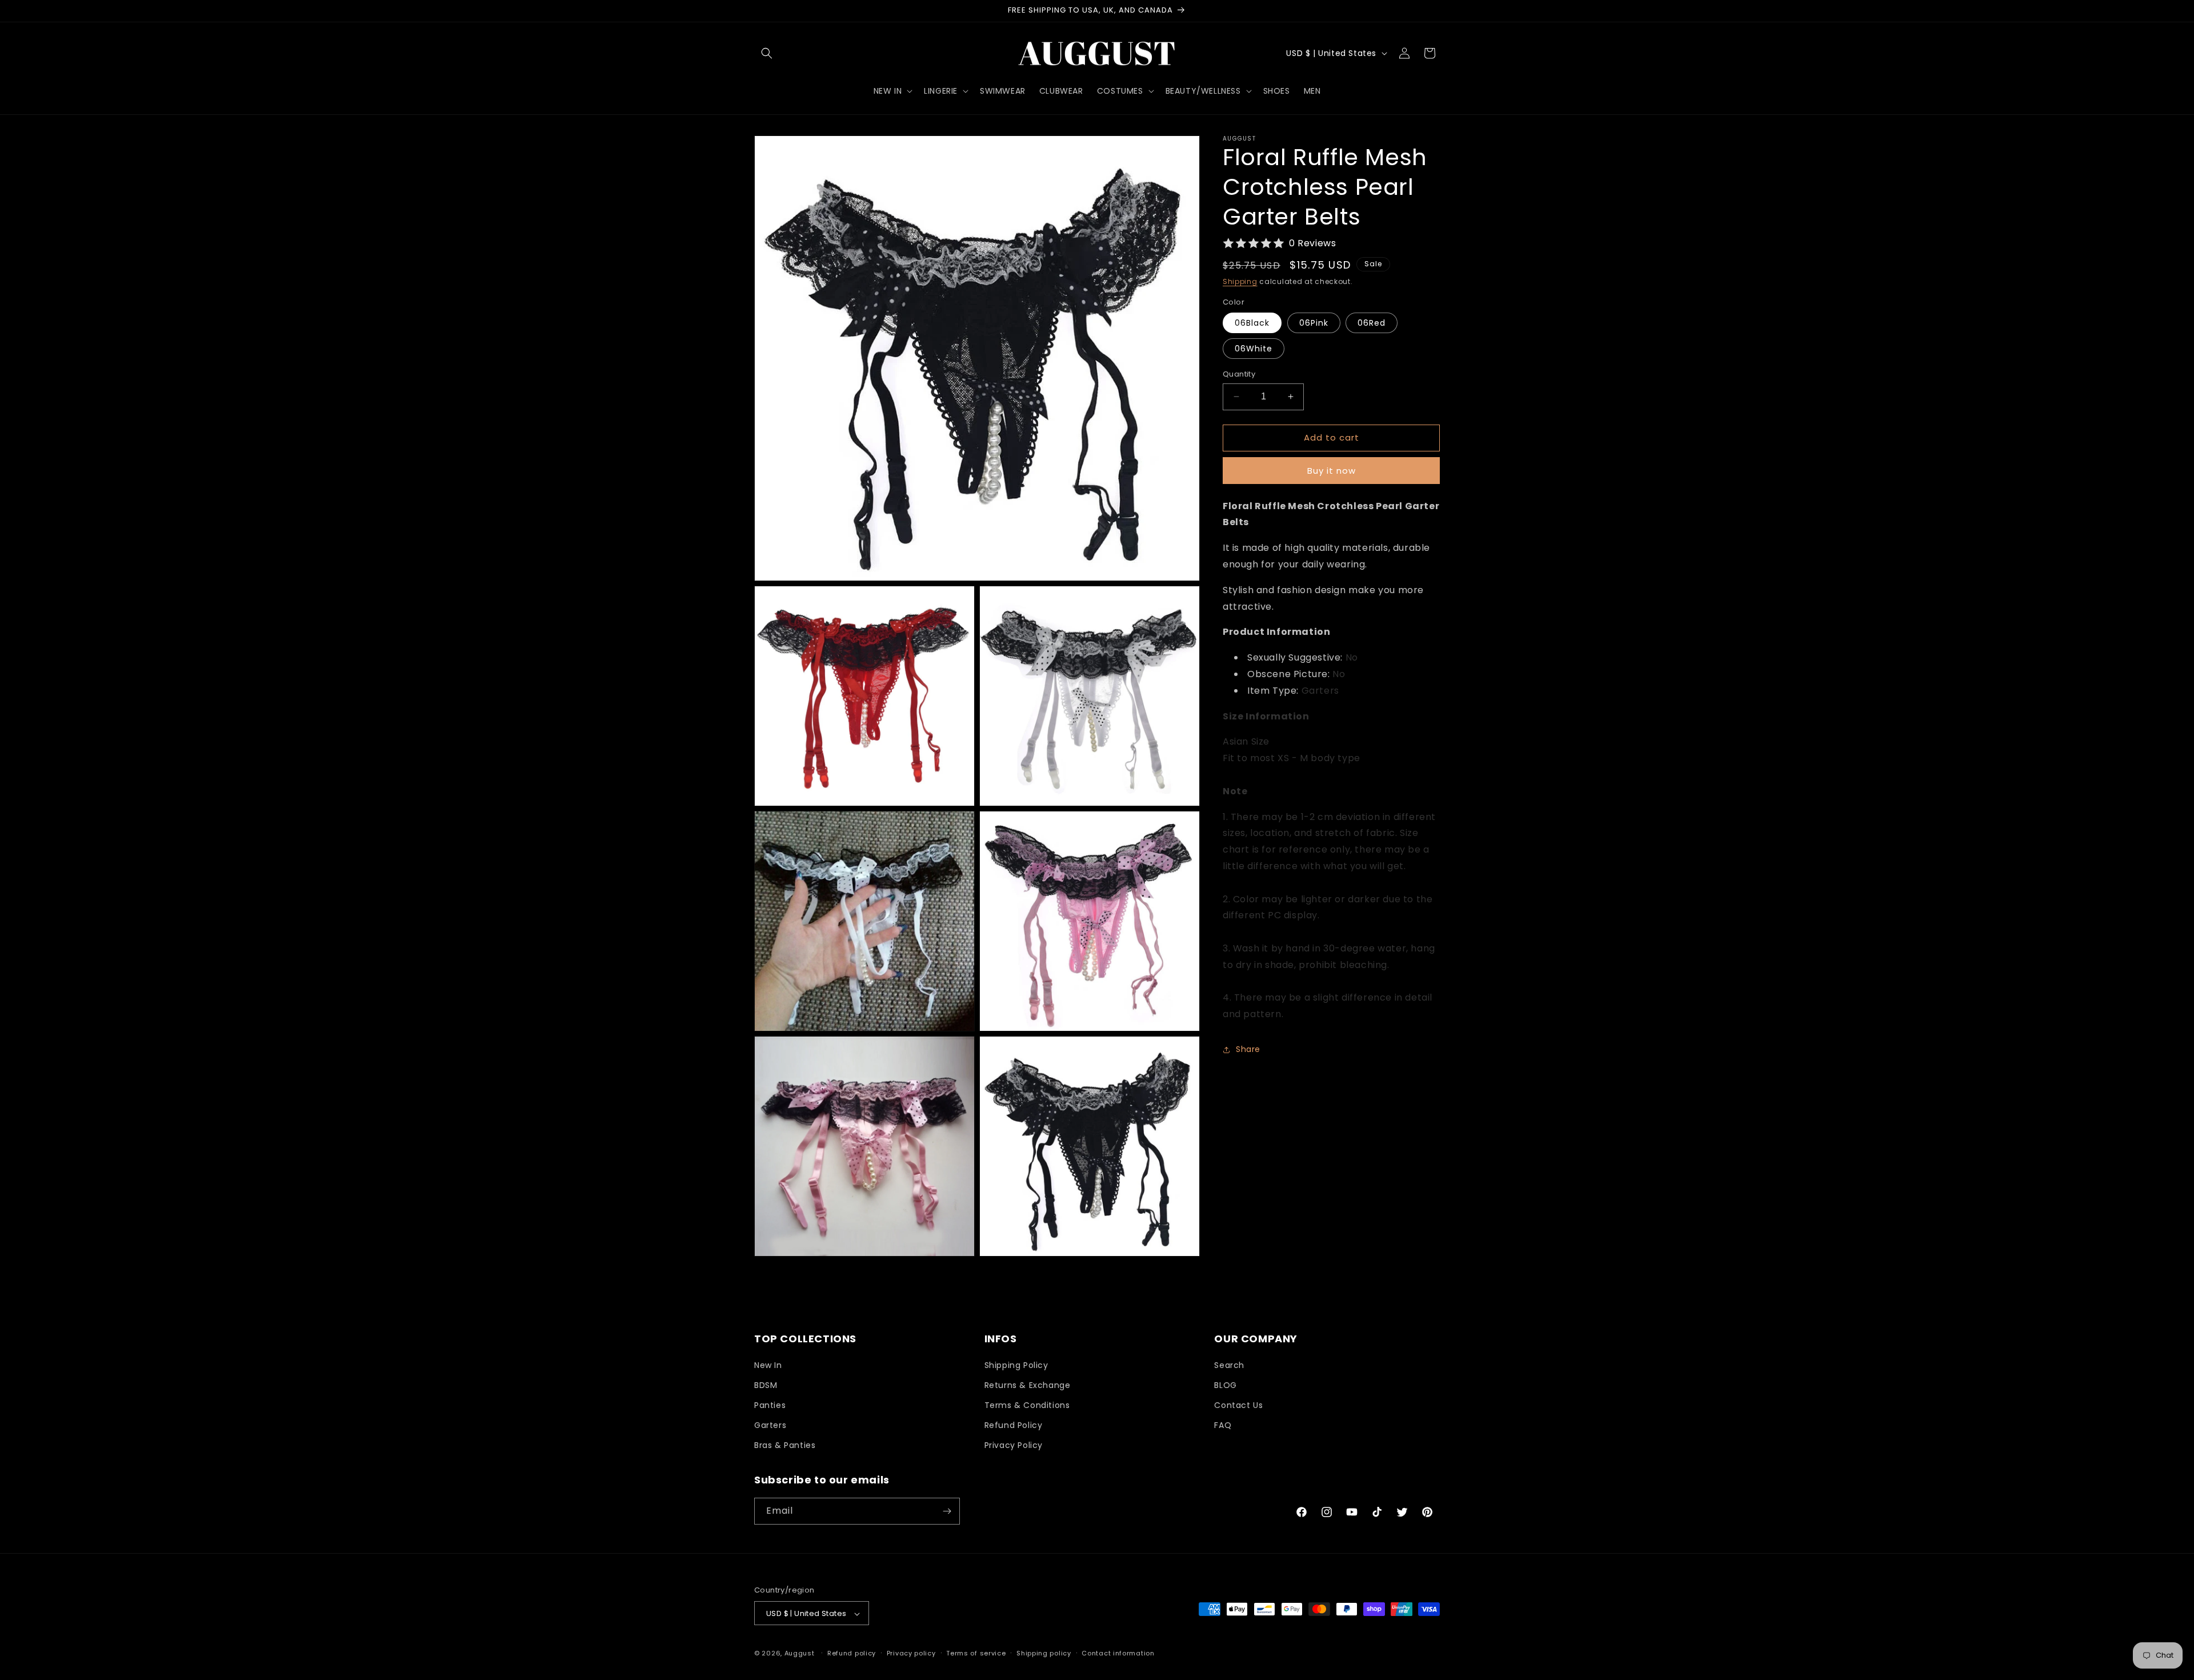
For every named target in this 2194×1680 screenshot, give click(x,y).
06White (1254, 349)
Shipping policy (1044, 1653)
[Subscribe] (947, 1511)
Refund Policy (1014, 1425)
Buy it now (1332, 471)
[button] (767, 53)
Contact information (1118, 1653)
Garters (770, 1425)
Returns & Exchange (1028, 1385)
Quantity (1239, 374)
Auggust (801, 1654)
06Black (1252, 323)
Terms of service (976, 1653)
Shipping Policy (1016, 1365)
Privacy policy (911, 1653)
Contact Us (1238, 1405)
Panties (770, 1405)
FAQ (1223, 1425)
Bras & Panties (785, 1446)
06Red (1372, 323)
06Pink (1314, 323)
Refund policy (852, 1653)
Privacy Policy (1014, 1446)
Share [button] (1248, 1049)
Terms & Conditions (1027, 1405)
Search (1229, 1365)
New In (768, 1365)
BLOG (1225, 1385)
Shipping (1240, 281)
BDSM (766, 1385)
